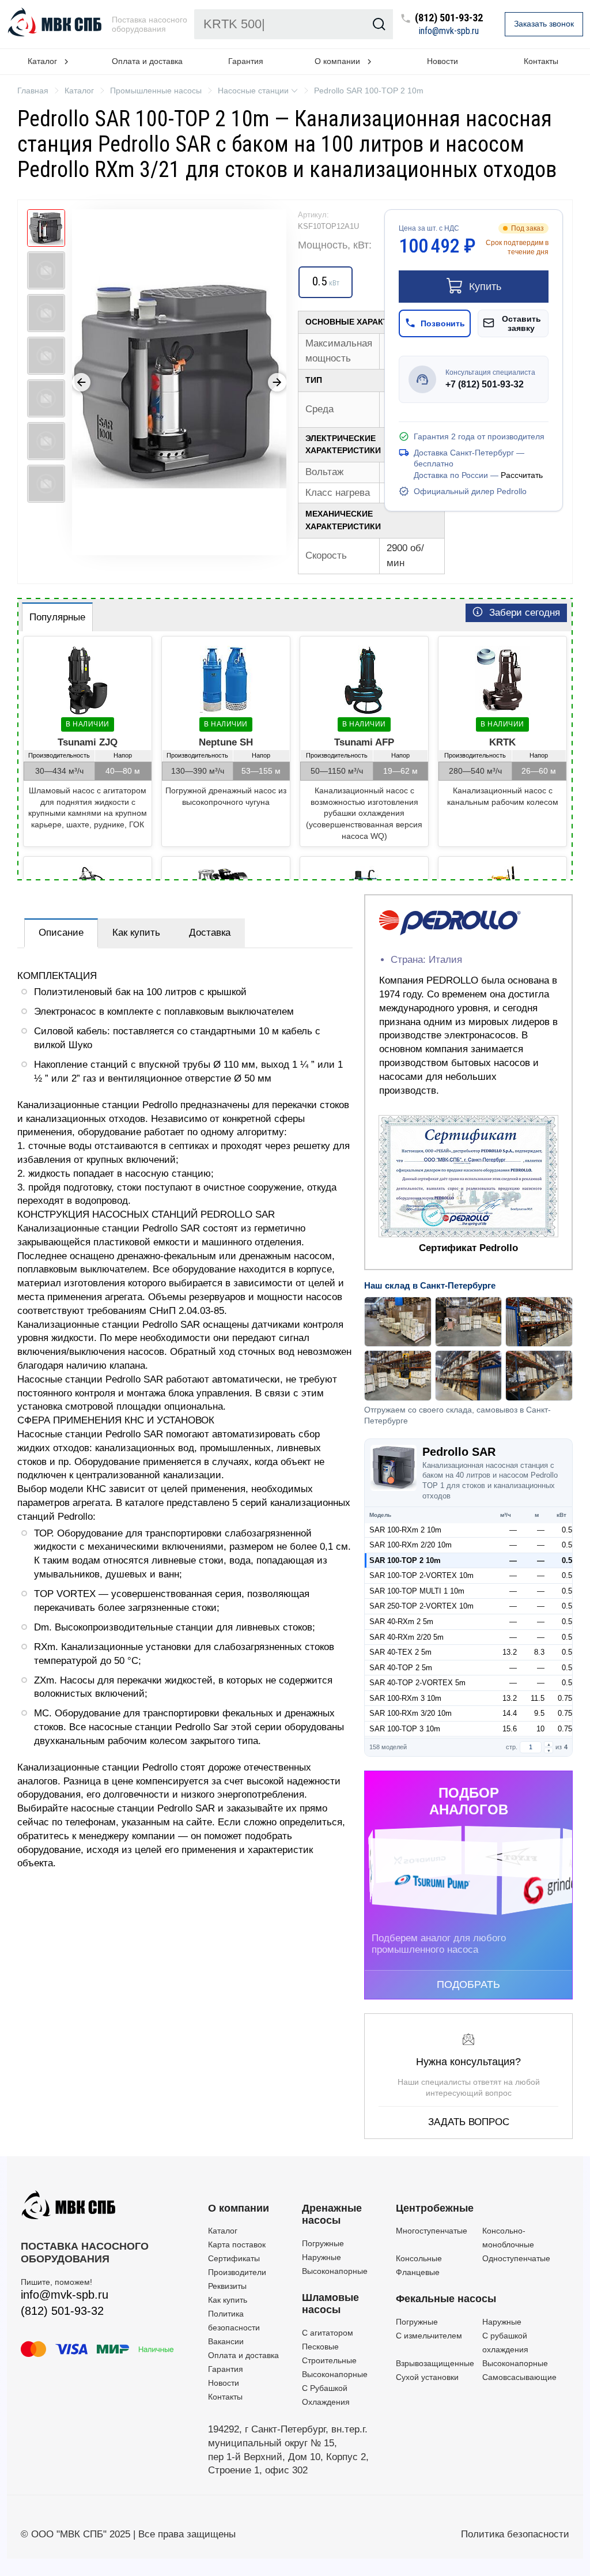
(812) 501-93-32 (449, 18)
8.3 (539, 1652)
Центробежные (435, 2208)
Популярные (57, 617)
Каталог (223, 2231)
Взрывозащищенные (435, 2363)
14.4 (510, 1713)
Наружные (322, 2257)
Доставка (210, 933)
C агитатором (328, 2333)
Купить (485, 287)
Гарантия (246, 61)
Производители (237, 2272)
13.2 (510, 1652)
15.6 (510, 1729)
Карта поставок (237, 2244)
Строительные (329, 2360)
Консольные (419, 2258)
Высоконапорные (335, 2271)
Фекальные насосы (446, 2299)
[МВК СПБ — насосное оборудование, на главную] (56, 24)
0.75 (565, 1698)
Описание (61, 933)
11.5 (538, 1698)
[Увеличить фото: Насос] (179, 382)
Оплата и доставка (147, 61)
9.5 (539, 1713)
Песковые (320, 2347)
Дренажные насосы (332, 2215)
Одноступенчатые (516, 2258)
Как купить (136, 933)
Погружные (323, 2243)
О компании (239, 2208)
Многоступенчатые (432, 2231)
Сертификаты (234, 2258)
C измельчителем (429, 2336)
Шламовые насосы (330, 2304)
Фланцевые (418, 2272)
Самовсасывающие (519, 2377)
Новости (442, 61)
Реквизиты (227, 2286)
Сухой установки (427, 2377)
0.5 (567, 1530)
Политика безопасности (515, 2534)
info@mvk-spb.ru (449, 31)
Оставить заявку (521, 323)
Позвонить (443, 323)
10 (540, 1729)
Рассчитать (522, 475)
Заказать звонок (544, 24)
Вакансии (226, 2341)
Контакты (541, 61)
